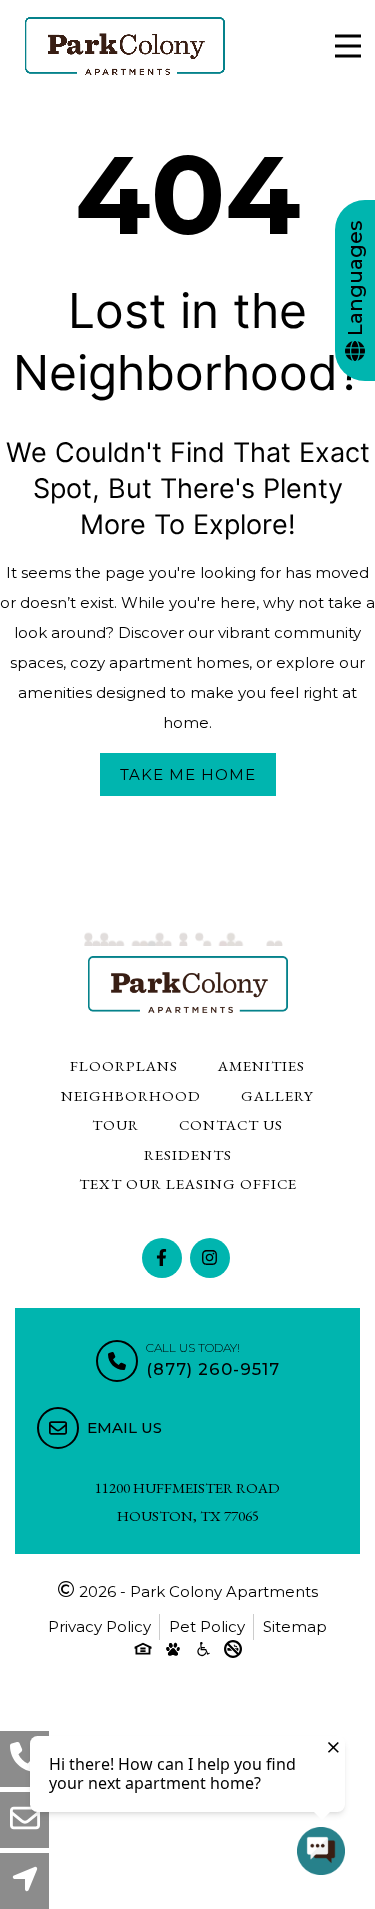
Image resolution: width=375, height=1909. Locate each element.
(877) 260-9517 (213, 1369)
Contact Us (231, 1124)
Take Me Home (188, 774)
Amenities (261, 1065)
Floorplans (124, 1065)
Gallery (277, 1095)
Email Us (124, 1427)
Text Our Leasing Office (188, 1183)
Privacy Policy (99, 1626)
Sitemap (295, 1626)
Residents (188, 1154)
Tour (115, 1124)
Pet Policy (207, 1626)
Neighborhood (131, 1095)
